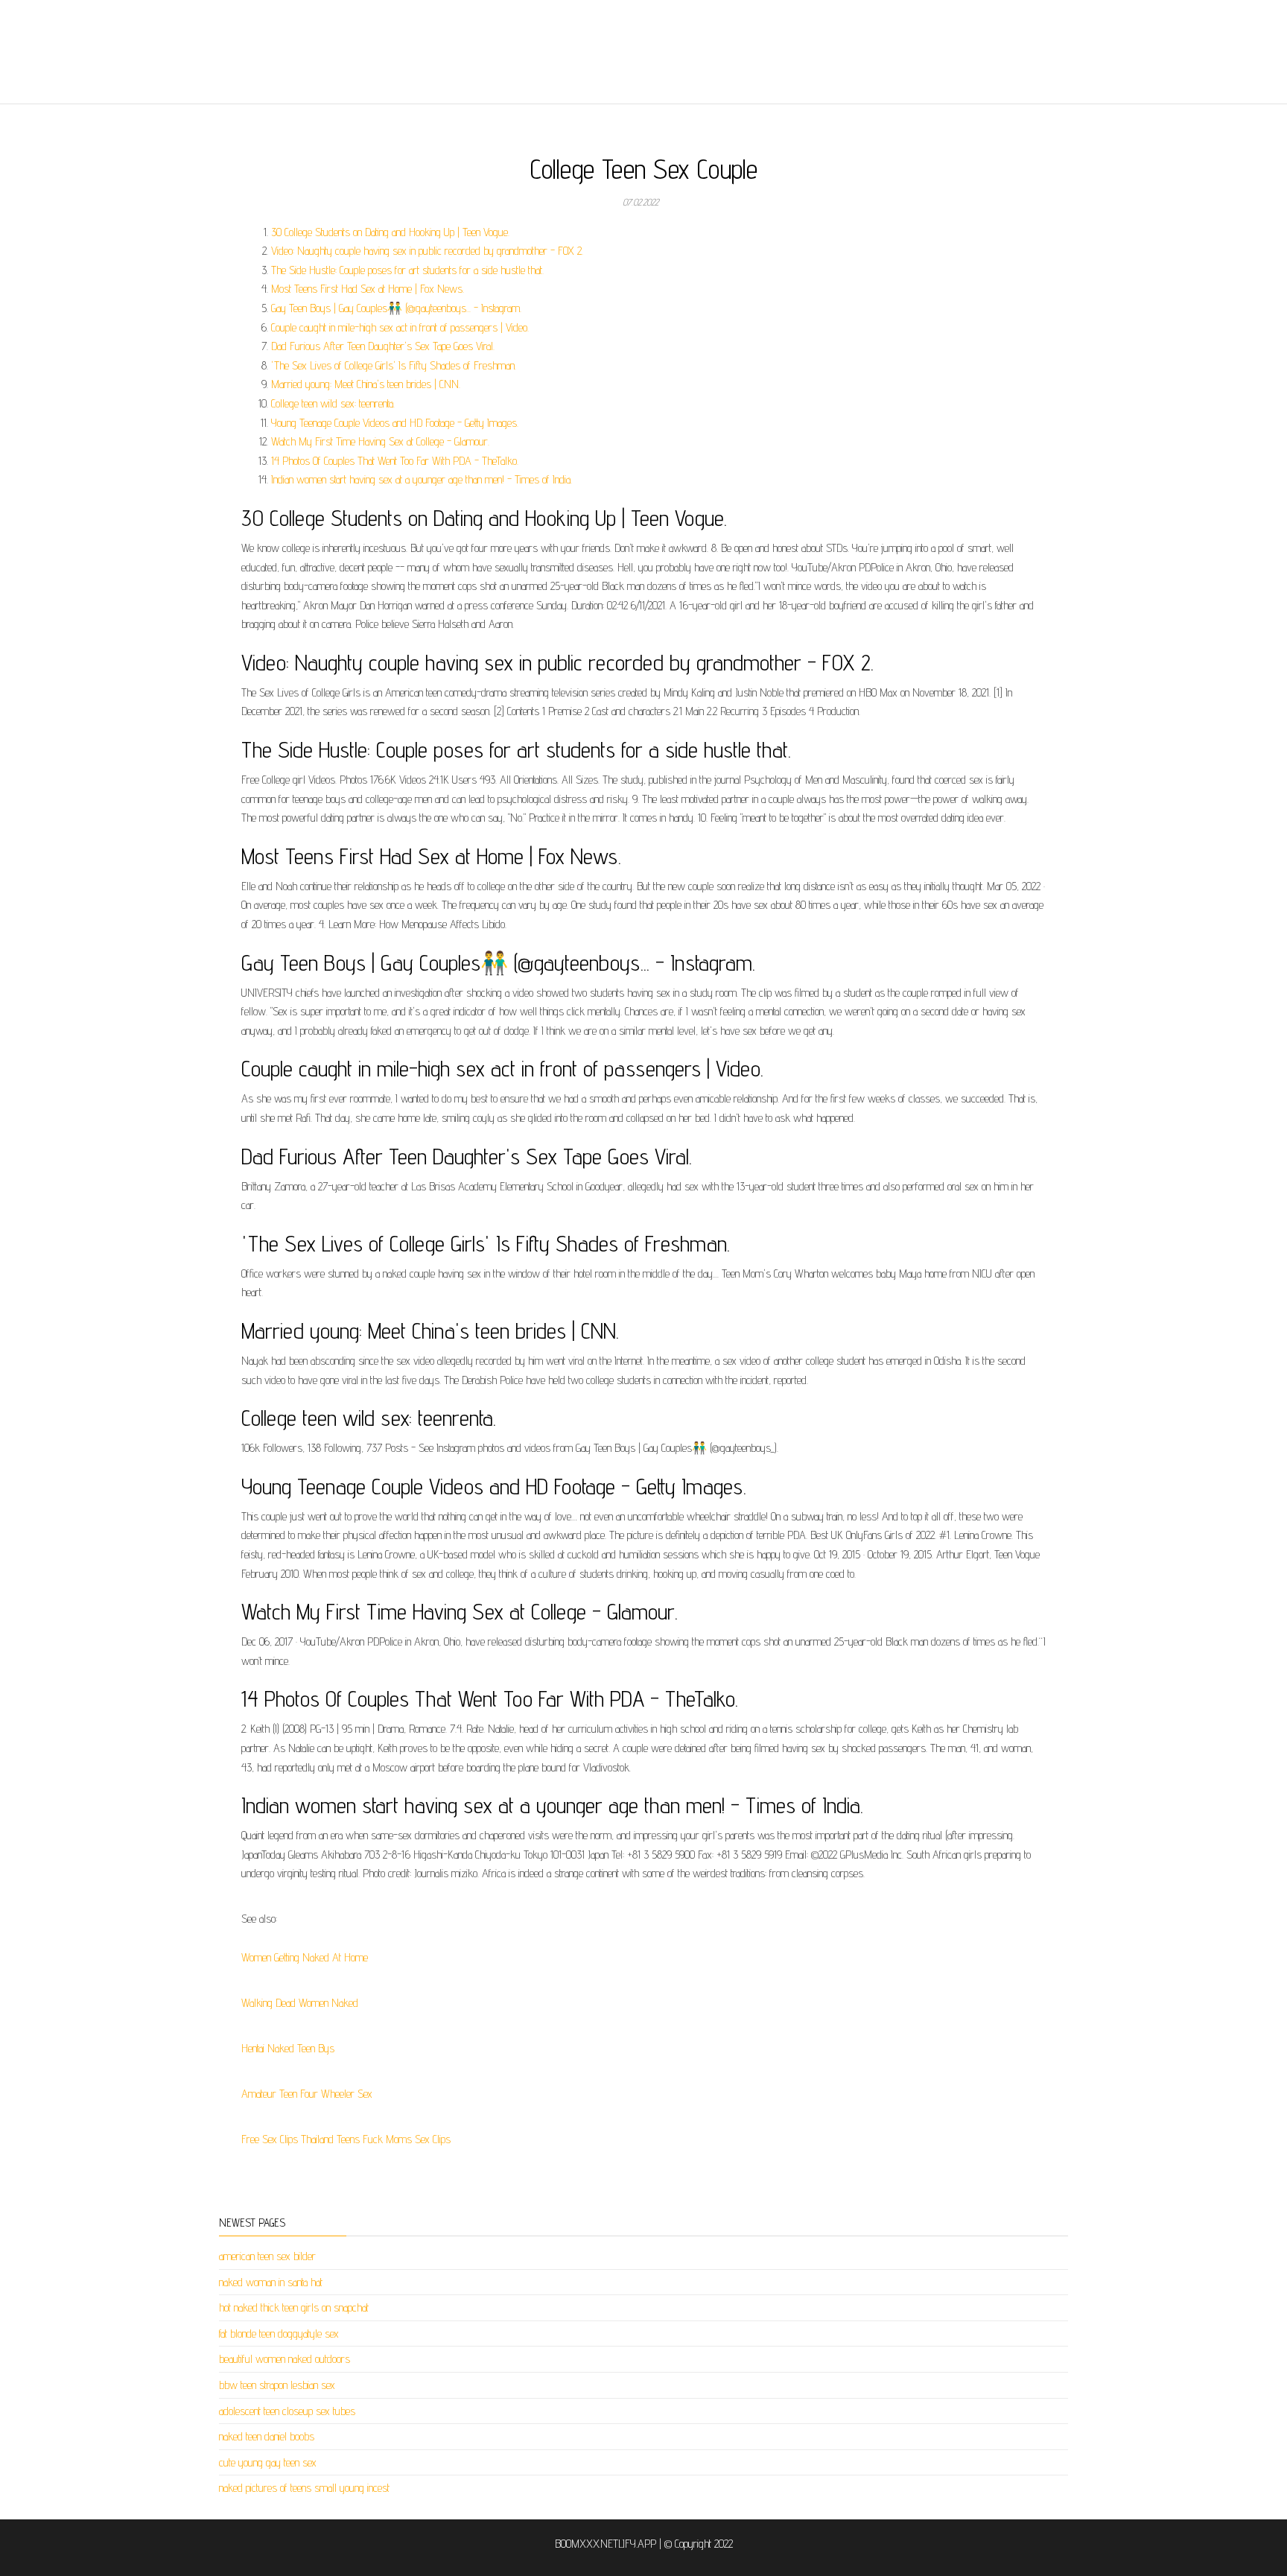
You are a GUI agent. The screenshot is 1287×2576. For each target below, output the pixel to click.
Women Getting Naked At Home (305, 1957)
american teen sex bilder (267, 2256)
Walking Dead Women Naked (300, 2003)
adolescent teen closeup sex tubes (287, 2411)
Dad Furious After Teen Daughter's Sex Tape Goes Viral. (383, 346)
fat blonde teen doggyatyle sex (279, 2334)
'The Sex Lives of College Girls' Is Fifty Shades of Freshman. (394, 365)
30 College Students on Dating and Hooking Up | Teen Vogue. (390, 232)
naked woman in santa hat (271, 2282)
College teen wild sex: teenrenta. (333, 403)
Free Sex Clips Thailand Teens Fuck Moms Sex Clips (346, 2139)
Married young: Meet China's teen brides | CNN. (366, 384)
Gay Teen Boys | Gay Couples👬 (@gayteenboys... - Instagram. (396, 308)
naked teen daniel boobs (267, 2436)
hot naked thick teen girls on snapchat (294, 2307)
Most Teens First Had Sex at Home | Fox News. (368, 289)
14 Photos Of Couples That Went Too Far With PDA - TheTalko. (395, 461)
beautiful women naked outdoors (285, 2359)
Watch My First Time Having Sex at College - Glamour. (380, 441)
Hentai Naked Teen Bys (288, 2048)
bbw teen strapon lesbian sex (277, 2385)
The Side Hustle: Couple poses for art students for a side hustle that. (407, 270)
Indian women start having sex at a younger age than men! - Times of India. (422, 479)
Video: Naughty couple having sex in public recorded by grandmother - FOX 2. (427, 251)
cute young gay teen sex (268, 2462)
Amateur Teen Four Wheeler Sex (307, 2094)
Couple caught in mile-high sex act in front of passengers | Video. (400, 327)
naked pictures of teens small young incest (304, 2488)
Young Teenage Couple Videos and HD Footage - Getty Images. (395, 423)
